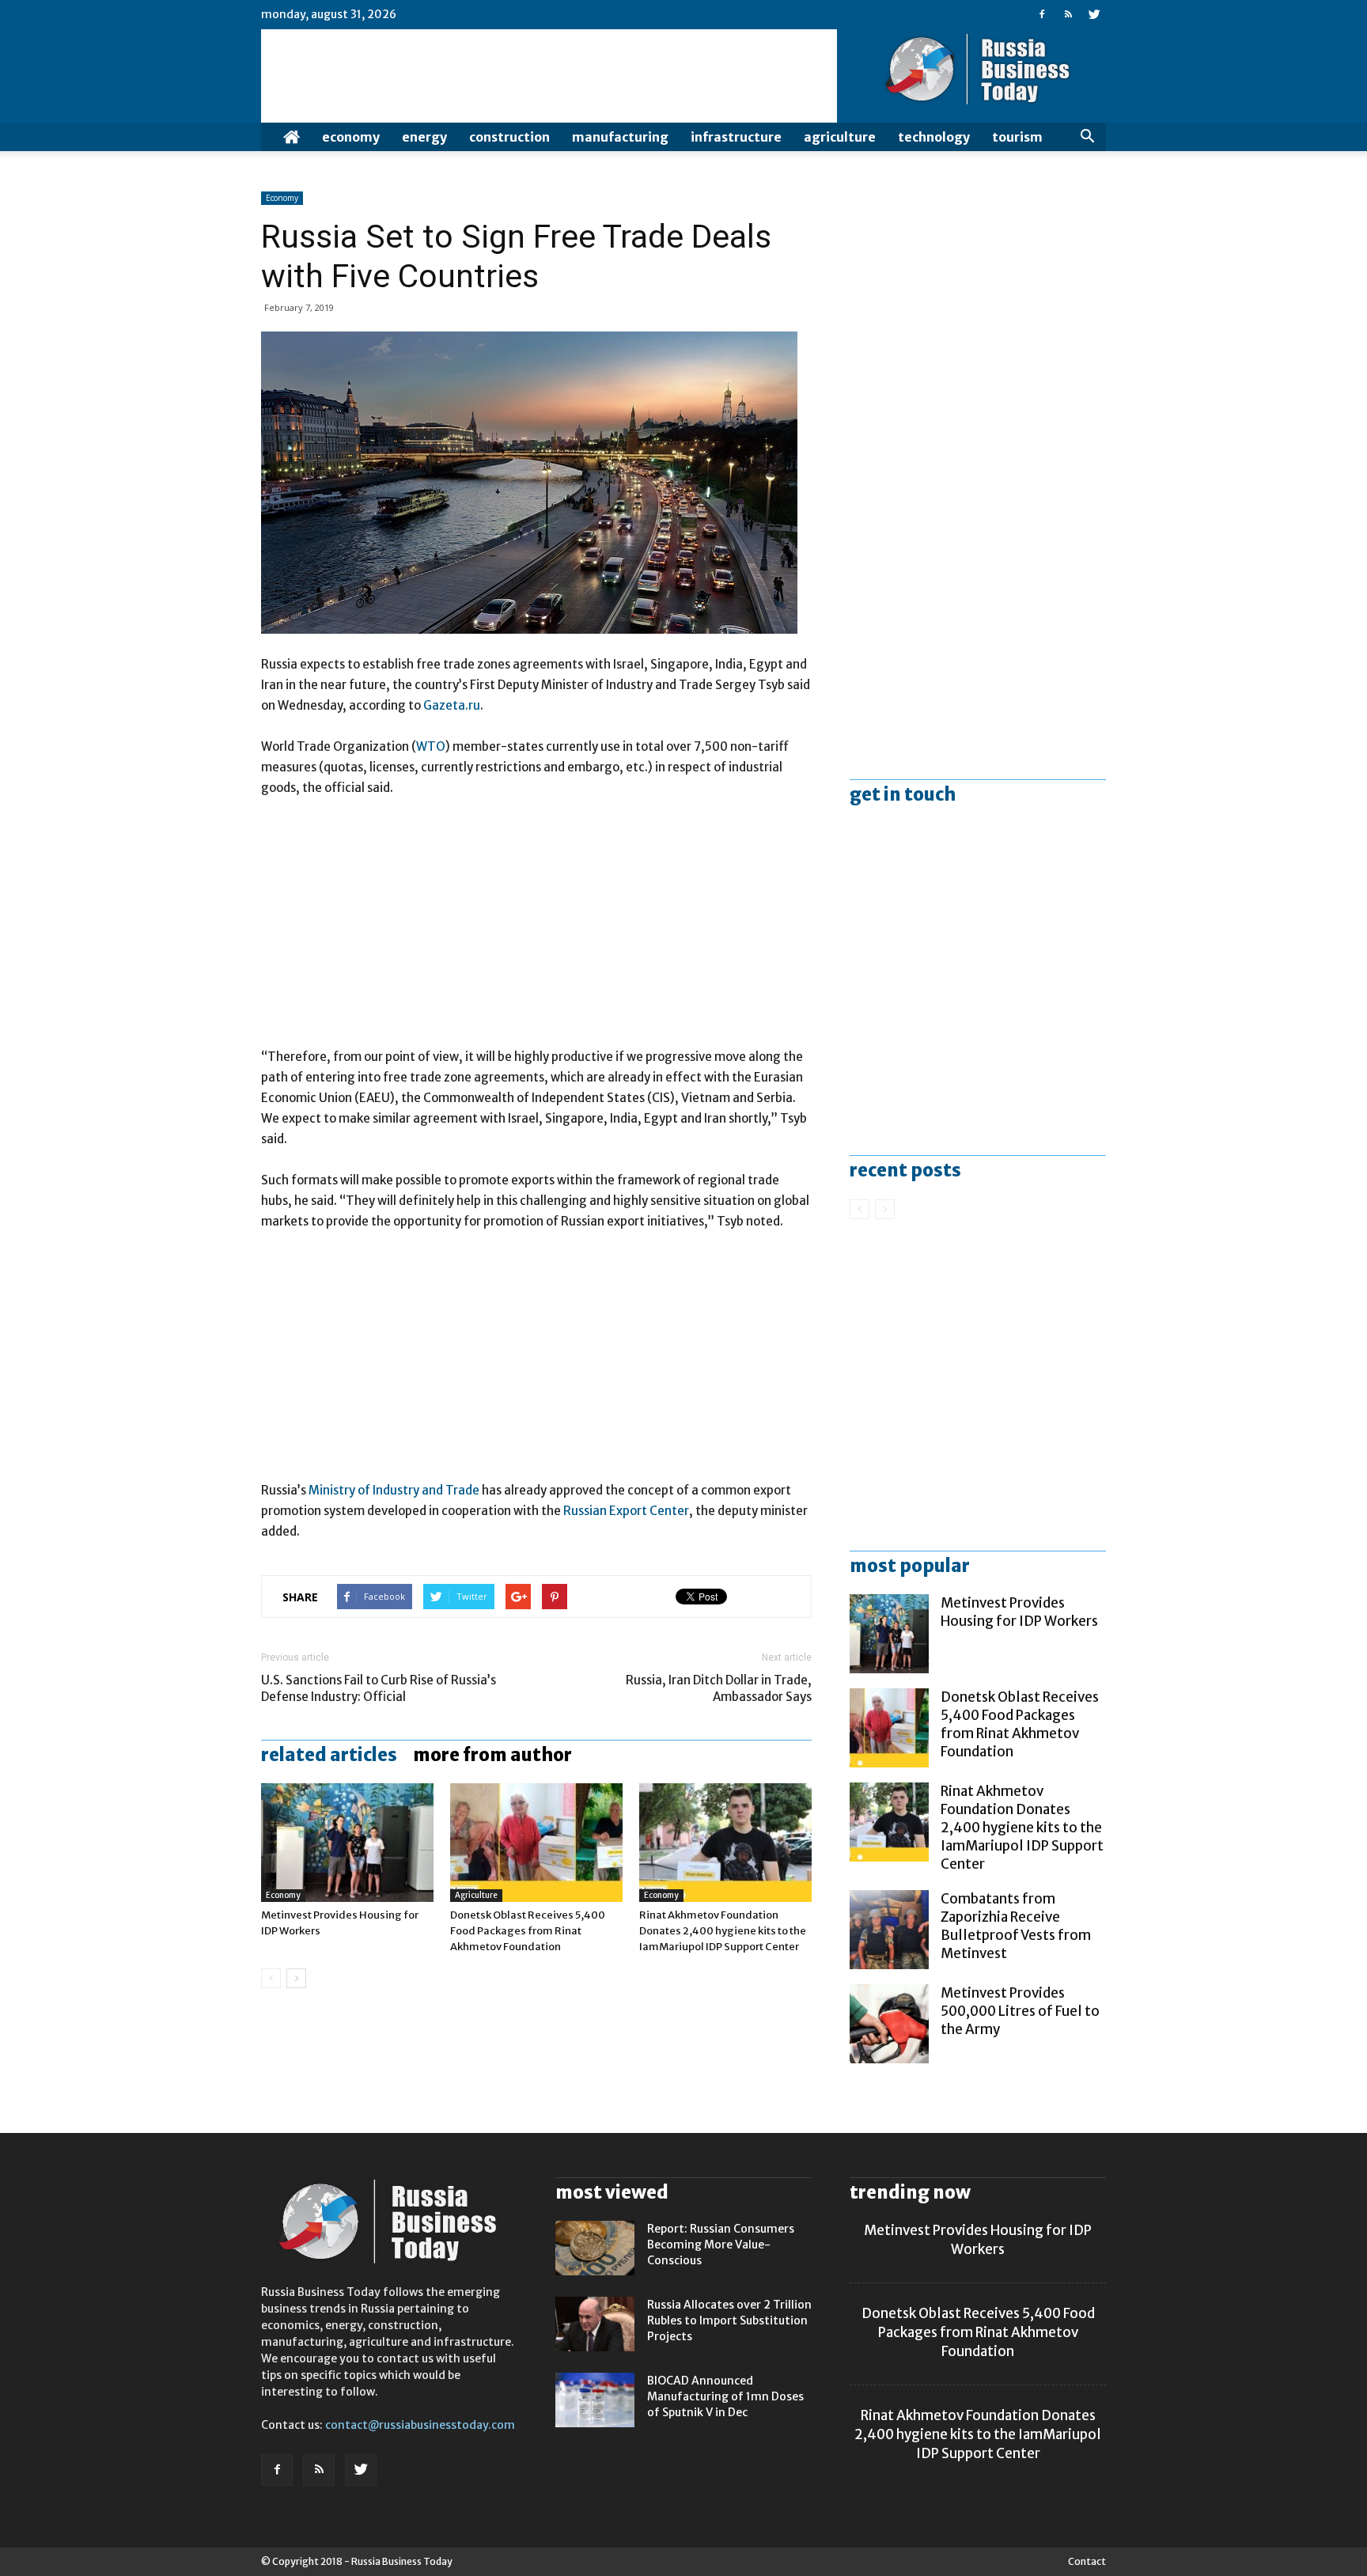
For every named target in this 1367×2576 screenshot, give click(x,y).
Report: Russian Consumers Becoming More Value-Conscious (721, 2245)
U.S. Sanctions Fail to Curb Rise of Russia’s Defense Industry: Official (379, 1688)
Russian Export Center (626, 1511)
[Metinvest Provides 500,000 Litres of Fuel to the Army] (889, 2024)
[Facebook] (1042, 14)
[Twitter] (1094, 14)
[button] (1087, 137)
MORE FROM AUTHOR (492, 1755)
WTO (431, 746)
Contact (1087, 2561)
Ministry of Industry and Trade (394, 1490)
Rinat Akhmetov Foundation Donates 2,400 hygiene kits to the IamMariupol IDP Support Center (723, 1931)
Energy (424, 137)
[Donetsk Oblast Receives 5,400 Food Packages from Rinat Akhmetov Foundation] (536, 1843)
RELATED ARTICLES (329, 1755)
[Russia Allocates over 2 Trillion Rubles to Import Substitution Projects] (595, 2324)
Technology (934, 137)
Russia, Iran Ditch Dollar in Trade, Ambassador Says (719, 1688)
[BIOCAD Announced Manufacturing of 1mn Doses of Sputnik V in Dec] (595, 2400)
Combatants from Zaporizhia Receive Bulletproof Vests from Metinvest (1016, 1926)
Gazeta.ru (452, 705)
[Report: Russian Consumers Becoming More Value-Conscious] (595, 2248)
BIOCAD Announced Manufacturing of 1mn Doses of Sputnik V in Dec (725, 2396)
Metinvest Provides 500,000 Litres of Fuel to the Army (1020, 2011)
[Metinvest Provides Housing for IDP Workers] (347, 1843)
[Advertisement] (536, 930)
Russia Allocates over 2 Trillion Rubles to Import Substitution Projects (729, 2320)
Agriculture (840, 137)
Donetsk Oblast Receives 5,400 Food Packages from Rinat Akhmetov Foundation (528, 1931)
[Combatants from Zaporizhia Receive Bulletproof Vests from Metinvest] (889, 1930)
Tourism (1017, 137)
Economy (351, 137)
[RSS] (1068, 14)
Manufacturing (620, 137)
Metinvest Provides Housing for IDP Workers (1019, 1612)
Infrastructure (736, 137)
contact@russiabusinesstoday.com (420, 2425)
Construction (509, 137)
